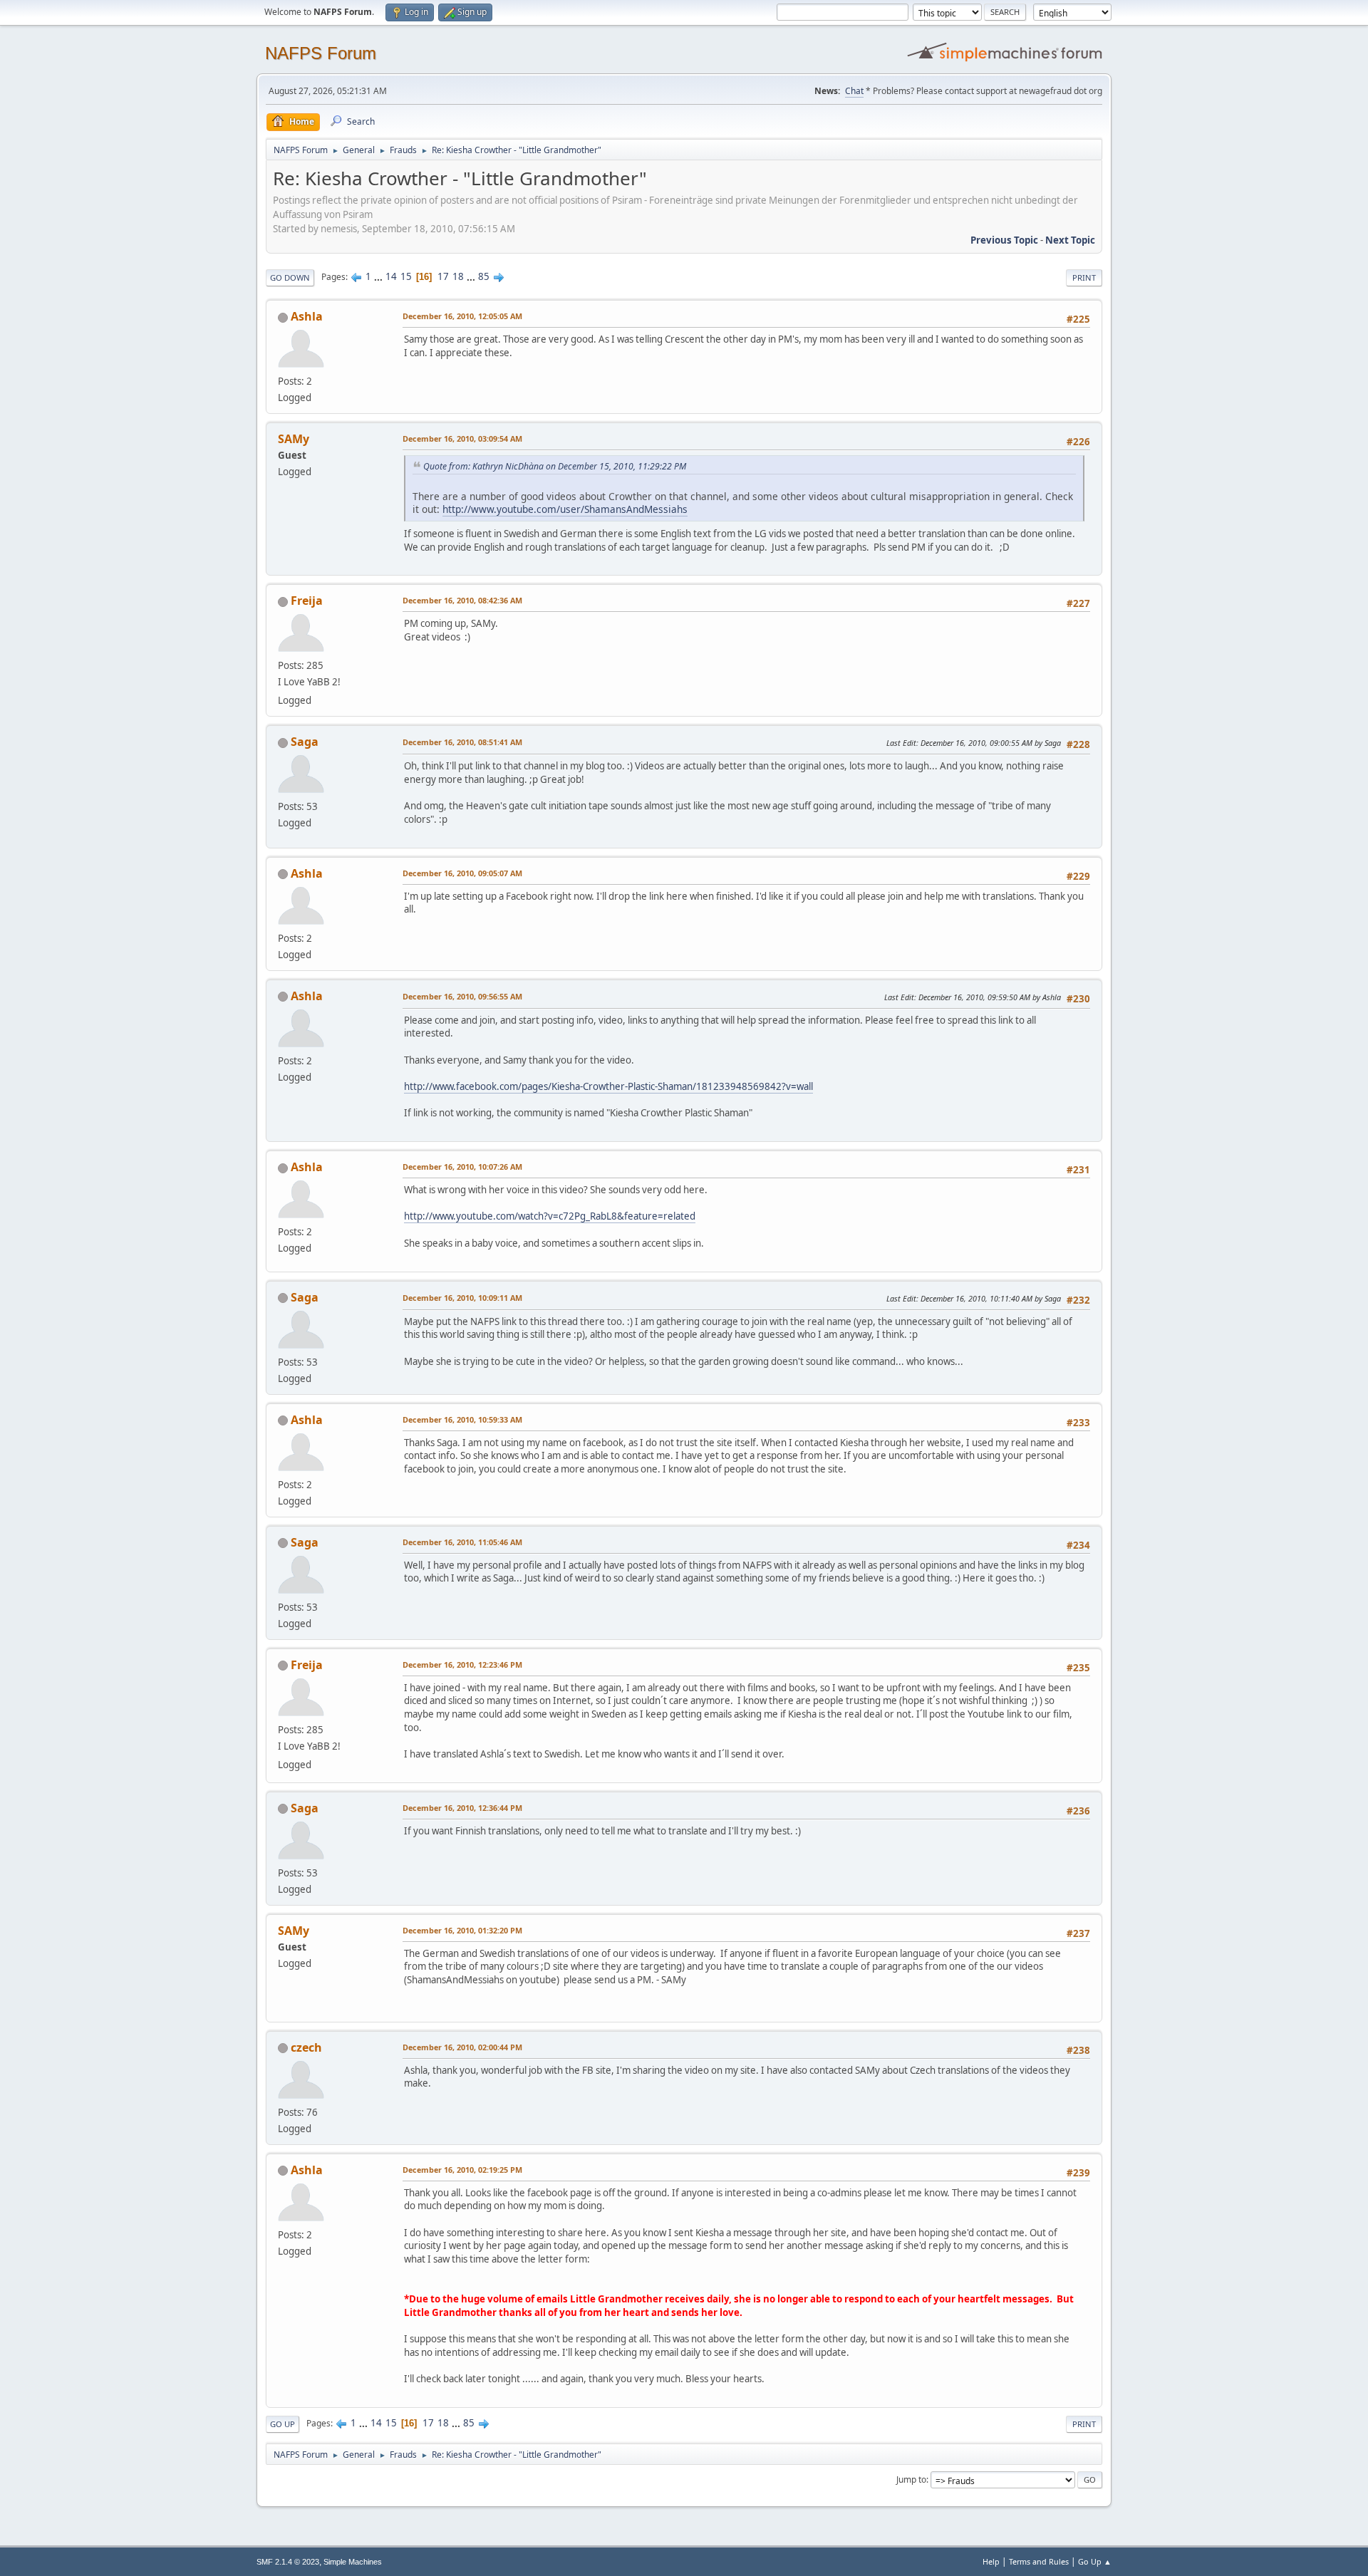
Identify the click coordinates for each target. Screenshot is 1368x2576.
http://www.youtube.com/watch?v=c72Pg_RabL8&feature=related (550, 1216)
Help (991, 2561)
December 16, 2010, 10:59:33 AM (462, 1419)
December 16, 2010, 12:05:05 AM (462, 316)
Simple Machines (353, 2562)
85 (484, 276)
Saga (305, 742)
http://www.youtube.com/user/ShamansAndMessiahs (565, 509)
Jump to (911, 2479)
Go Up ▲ (1095, 2561)
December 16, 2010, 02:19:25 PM (462, 2170)
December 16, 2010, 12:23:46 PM (462, 1664)
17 (443, 276)
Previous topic (1004, 240)
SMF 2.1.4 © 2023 (288, 2562)
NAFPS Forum (321, 53)
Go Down (290, 277)
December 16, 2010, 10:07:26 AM (462, 1167)
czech (306, 2047)
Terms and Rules (1039, 2561)
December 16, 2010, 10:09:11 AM (462, 1298)
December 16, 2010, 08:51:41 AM (462, 742)
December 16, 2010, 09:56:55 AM (462, 996)
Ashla (307, 316)
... (379, 276)
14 (391, 276)
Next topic (1070, 240)
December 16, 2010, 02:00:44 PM (462, 2047)
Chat (854, 91)
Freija (307, 601)
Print (1084, 277)
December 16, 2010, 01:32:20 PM (462, 1930)
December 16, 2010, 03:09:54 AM (462, 438)
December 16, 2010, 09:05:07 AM (462, 873)
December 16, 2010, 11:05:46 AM (462, 1542)
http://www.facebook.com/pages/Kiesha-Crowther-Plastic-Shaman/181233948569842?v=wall (608, 1086)
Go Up (283, 2424)
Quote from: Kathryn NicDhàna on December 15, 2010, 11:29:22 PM (555, 466)
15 (406, 276)
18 (458, 276)
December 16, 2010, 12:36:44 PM (462, 1808)
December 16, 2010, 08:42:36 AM (462, 600)
